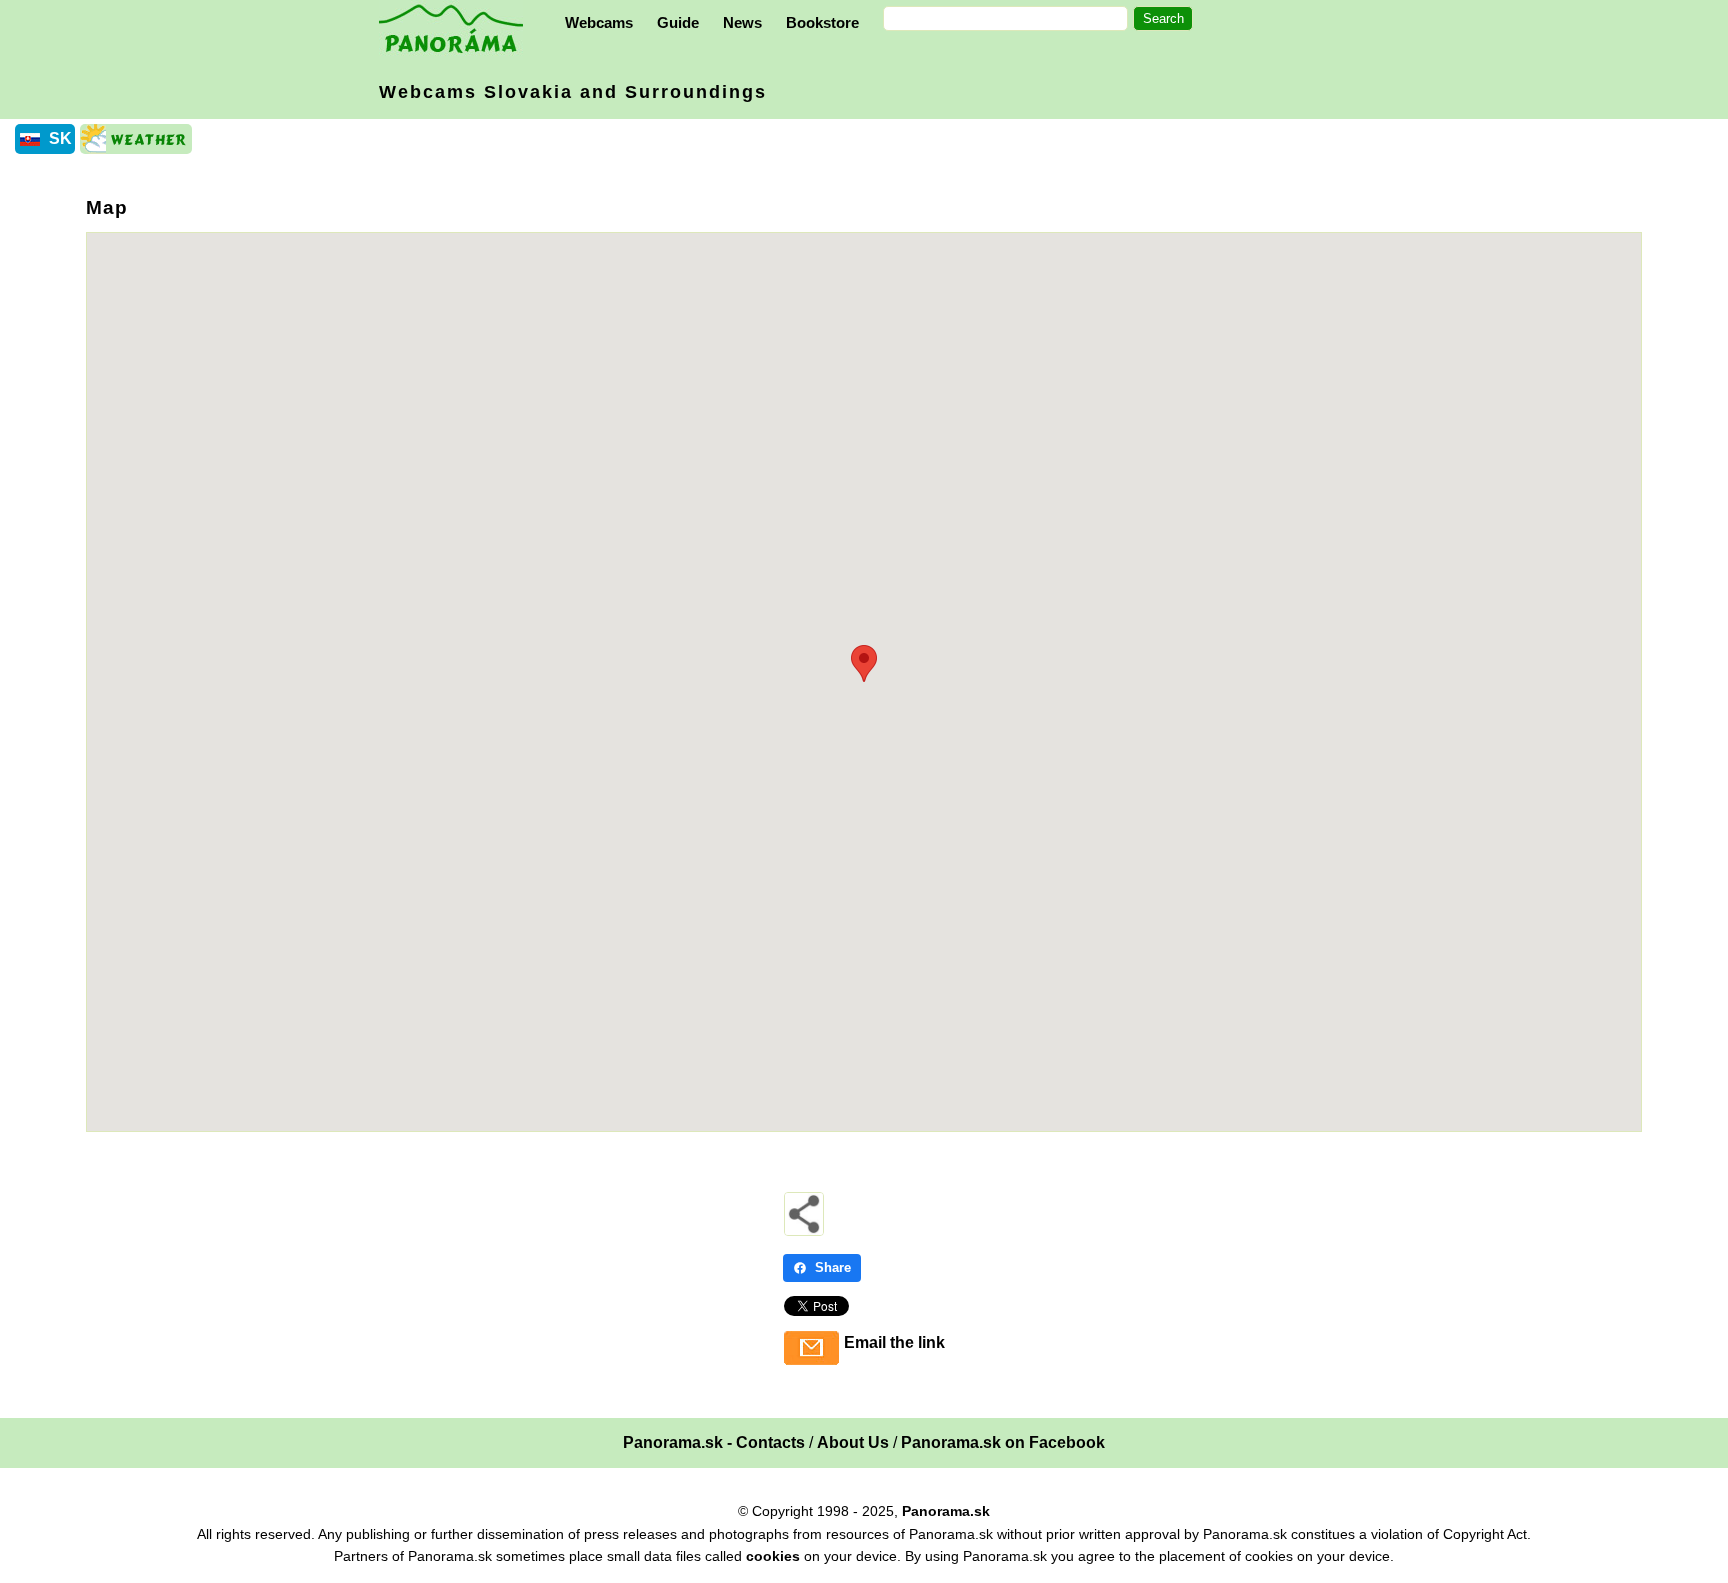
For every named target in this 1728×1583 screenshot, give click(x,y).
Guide (678, 22)
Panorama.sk (946, 1511)
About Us (853, 1442)
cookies (773, 1556)
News (742, 22)
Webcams (599, 22)
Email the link (894, 1342)
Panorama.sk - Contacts (714, 1442)
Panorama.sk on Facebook (1003, 1442)
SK (60, 138)
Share (833, 1267)
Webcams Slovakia (573, 92)
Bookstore (822, 22)
